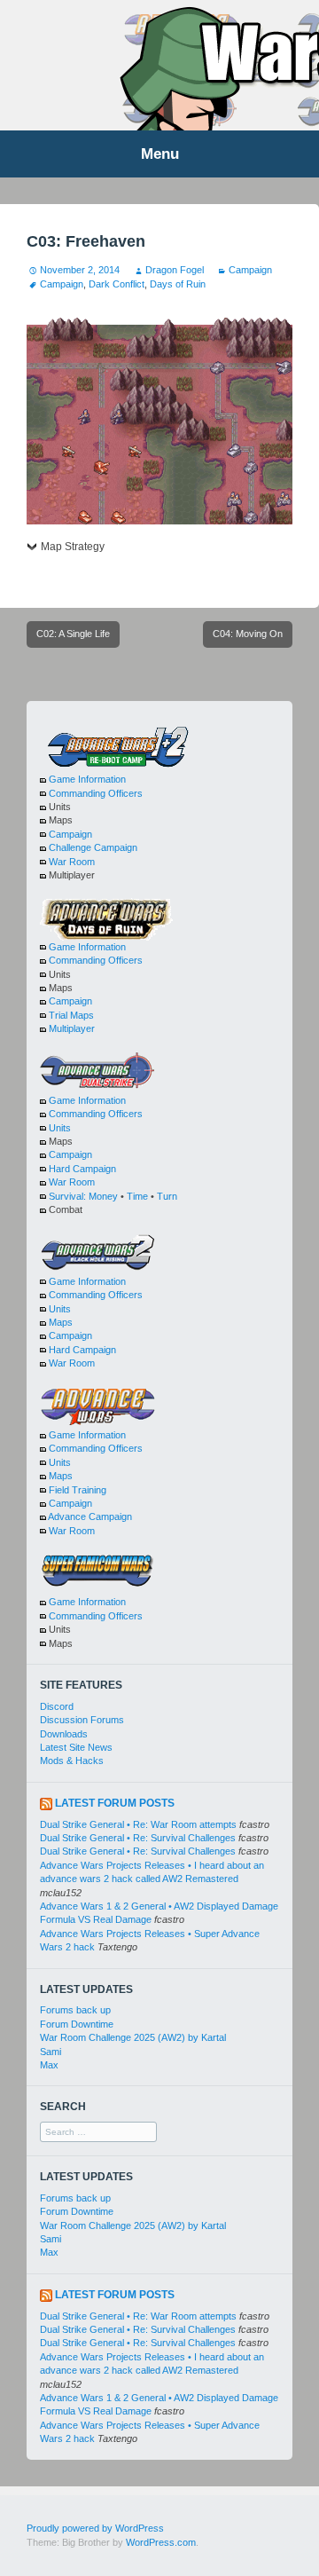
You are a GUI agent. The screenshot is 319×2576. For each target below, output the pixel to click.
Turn (167, 1196)
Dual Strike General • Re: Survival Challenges (138, 1838)
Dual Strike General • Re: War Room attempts (138, 1824)
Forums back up (75, 2010)
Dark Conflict (117, 284)
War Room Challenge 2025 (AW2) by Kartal (133, 2037)
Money (103, 1196)
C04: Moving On (248, 634)
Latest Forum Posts (115, 1803)
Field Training (78, 1490)
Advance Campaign (90, 1516)
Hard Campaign (82, 1169)
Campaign (250, 270)
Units (60, 1128)
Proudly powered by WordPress (95, 2528)
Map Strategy (73, 547)
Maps (61, 1322)
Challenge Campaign (93, 847)
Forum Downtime (77, 2024)
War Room (72, 862)
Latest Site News (76, 1747)
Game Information (87, 779)
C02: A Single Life (73, 634)
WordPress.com (161, 2542)
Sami (51, 2052)
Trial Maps (71, 1015)
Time (137, 1196)
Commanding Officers (96, 793)
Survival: (67, 1196)
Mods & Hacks (72, 1761)
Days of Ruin (178, 284)
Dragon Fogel (174, 270)
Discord (57, 1706)
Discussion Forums (82, 1720)
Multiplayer (72, 1028)
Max (49, 2065)
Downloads (64, 1734)
